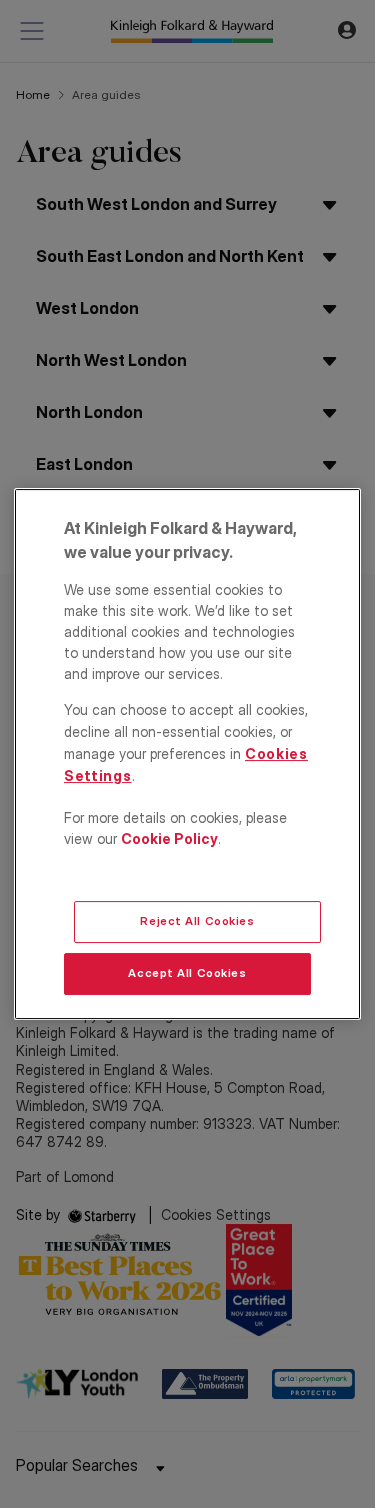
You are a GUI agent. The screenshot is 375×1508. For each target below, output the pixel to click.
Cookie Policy (169, 838)
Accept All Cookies (187, 973)
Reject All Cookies (197, 921)
